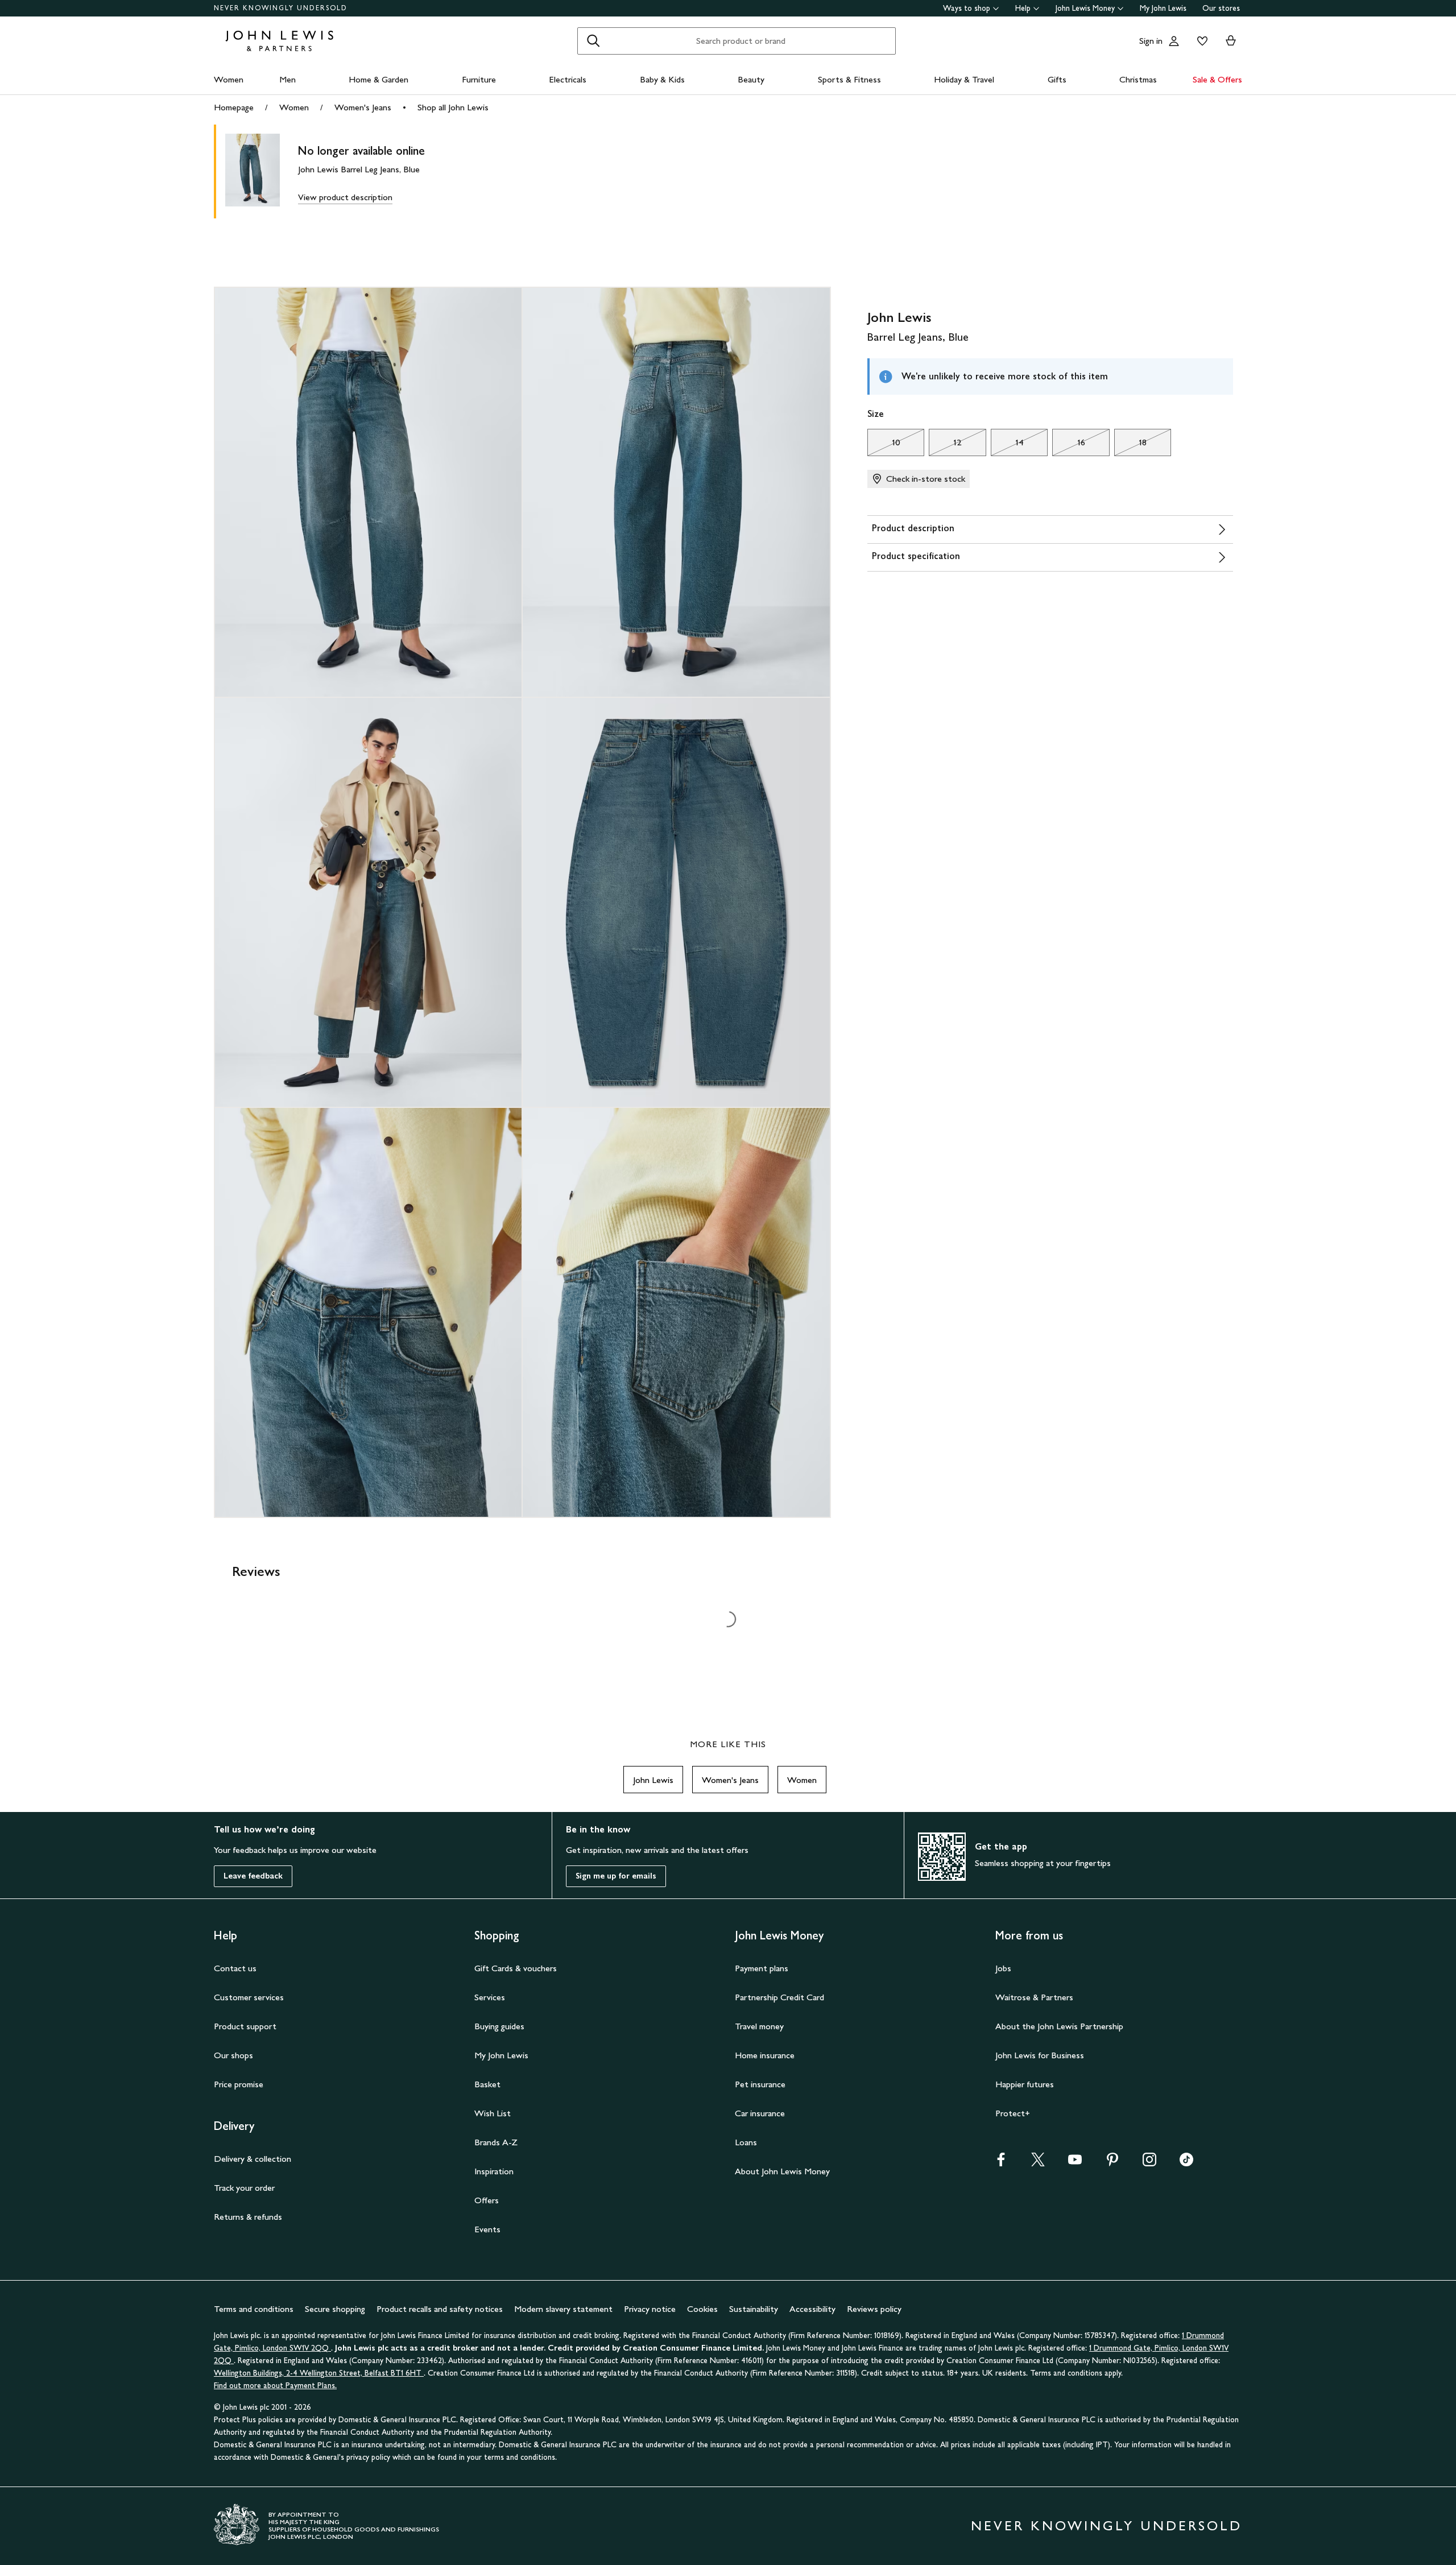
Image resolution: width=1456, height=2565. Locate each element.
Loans (746, 2142)
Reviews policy (874, 2309)
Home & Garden (379, 79)
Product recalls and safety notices (440, 2309)
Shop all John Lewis (453, 107)
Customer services (249, 1997)
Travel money (759, 2026)
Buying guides (499, 2026)
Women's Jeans (363, 107)
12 (945, 445)
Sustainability (754, 2309)
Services (490, 1997)
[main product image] (262, 171)
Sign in (1151, 41)
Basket (487, 2084)
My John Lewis (1163, 8)
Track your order (244, 2188)
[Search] (593, 41)
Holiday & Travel (964, 79)
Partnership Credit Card (779, 1997)
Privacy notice (650, 2309)
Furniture (479, 79)
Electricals (568, 79)
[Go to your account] (1174, 41)
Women (229, 79)
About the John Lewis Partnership (1059, 2026)
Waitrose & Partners (1034, 1997)
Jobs (1003, 1968)
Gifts (1057, 79)
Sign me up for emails (616, 1876)
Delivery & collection (253, 2159)
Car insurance (760, 2113)
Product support (245, 2026)
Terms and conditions (254, 2309)
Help (1023, 8)
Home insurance (765, 2055)
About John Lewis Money (782, 2171)
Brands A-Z (496, 2142)
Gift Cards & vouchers (516, 1968)
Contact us (235, 1968)
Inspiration (494, 2171)
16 (1068, 445)
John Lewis (653, 1780)
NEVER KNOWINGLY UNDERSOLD (281, 8)
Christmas (1138, 79)
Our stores (1221, 8)
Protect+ (1013, 2113)
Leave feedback (253, 1876)
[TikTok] (1186, 2163)
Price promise (239, 2084)
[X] (1038, 2163)
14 (1007, 445)
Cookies (702, 2309)
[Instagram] (1149, 2163)
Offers (487, 2200)
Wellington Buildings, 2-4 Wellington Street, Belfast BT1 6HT (319, 2373)
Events (487, 2229)
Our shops (233, 2055)
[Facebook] (1001, 2163)
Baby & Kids (662, 79)
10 (884, 445)
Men (288, 79)
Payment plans (762, 1968)
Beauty (751, 79)
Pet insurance (760, 2084)
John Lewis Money (1085, 8)
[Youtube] (1075, 2163)
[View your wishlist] (1200, 41)
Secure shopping (335, 2309)
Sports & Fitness (849, 79)
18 (1130, 445)
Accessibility (812, 2309)
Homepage (234, 107)
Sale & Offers (1217, 79)
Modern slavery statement (563, 2309)
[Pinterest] (1112, 2163)
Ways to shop (967, 8)
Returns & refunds (248, 2217)
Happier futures (1025, 2084)
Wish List (493, 2113)
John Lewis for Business (1040, 2055)
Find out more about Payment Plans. (275, 2386)
